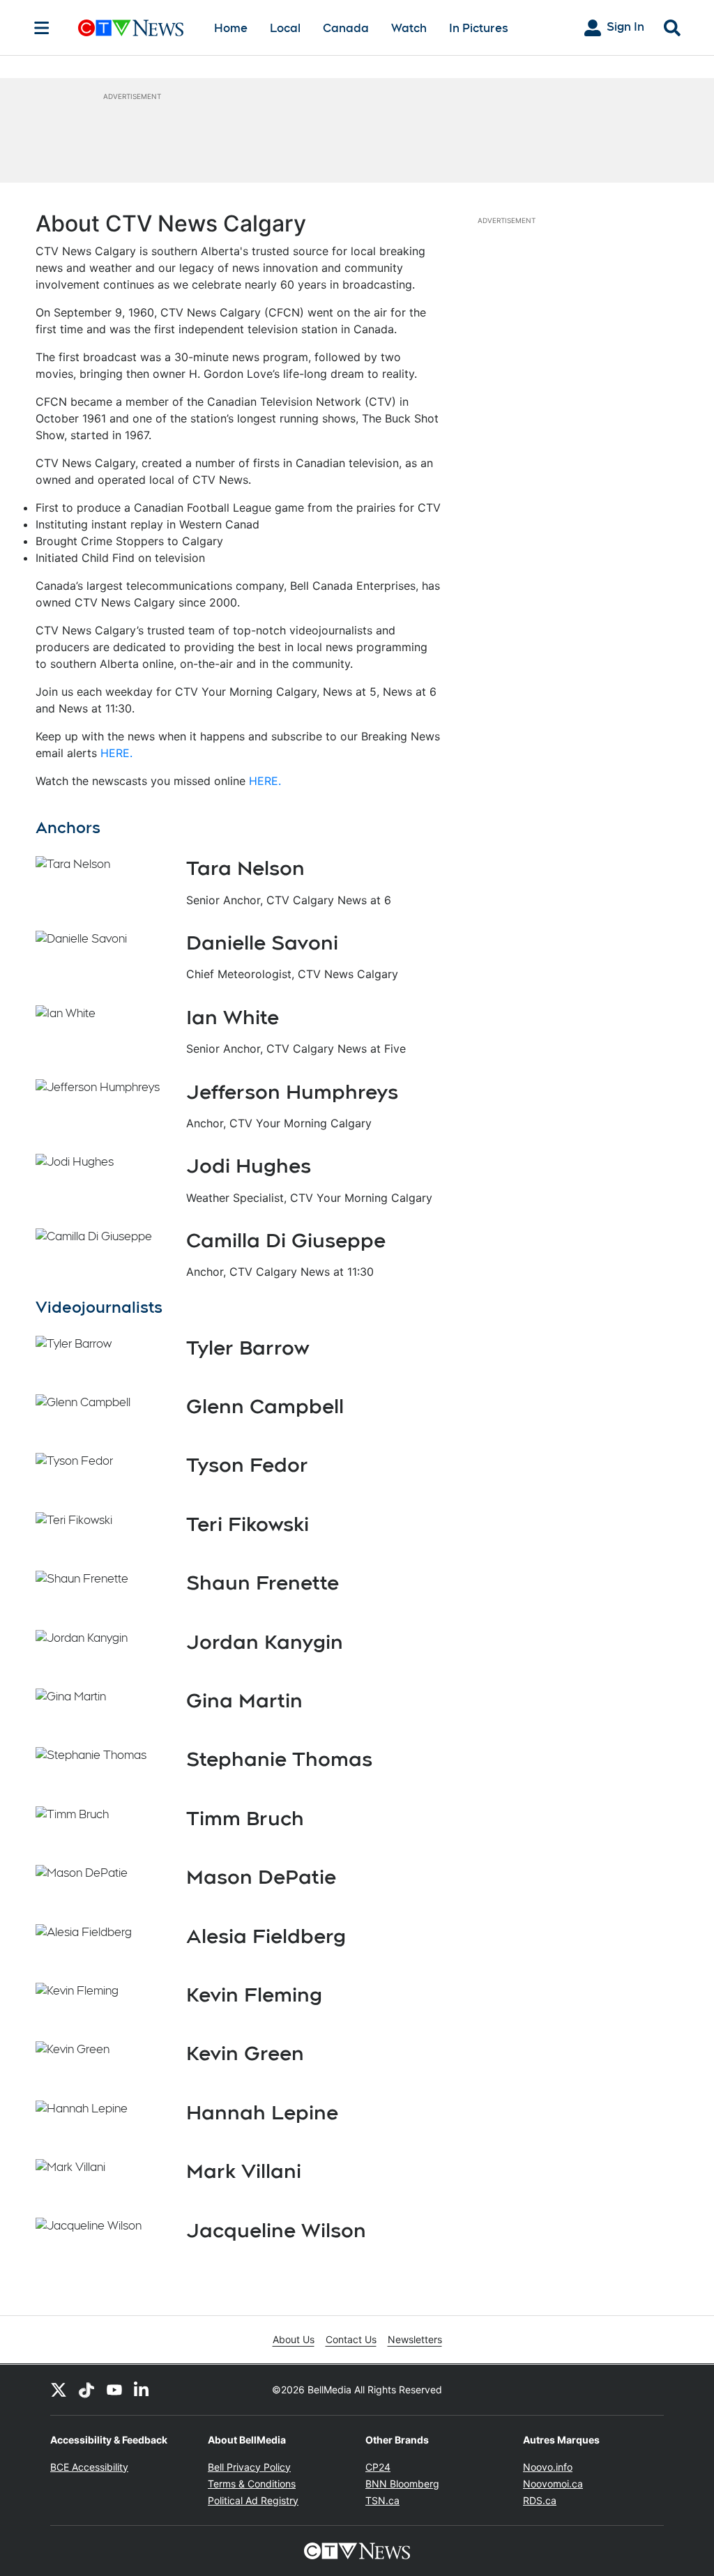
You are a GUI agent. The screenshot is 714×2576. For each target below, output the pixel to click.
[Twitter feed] (59, 2390)
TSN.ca (382, 2500)
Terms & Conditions (252, 2484)
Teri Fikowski (248, 1524)
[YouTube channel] (114, 2390)
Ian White (233, 1017)
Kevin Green (245, 2053)
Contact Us (351, 2339)
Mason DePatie (261, 1877)
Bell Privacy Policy (249, 2467)
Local (285, 28)
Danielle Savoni (262, 943)
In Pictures (479, 28)
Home (231, 28)
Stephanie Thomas (279, 1759)
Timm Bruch (245, 1818)
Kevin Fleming (254, 1995)
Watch (409, 28)
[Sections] (42, 28)
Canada (346, 28)
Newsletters (415, 2339)
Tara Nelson (245, 868)
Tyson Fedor (247, 1465)
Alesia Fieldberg (266, 1936)
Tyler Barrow (248, 1348)
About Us (294, 2339)
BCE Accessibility (89, 2467)
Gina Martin (244, 1700)
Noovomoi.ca (553, 2484)
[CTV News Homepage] (131, 28)
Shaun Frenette (263, 1583)
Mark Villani (244, 2171)
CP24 (378, 2467)
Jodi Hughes (249, 1166)
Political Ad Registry (253, 2500)
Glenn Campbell (265, 1406)
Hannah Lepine (262, 2112)
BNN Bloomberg (402, 2484)
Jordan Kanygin (265, 1642)
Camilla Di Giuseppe (286, 1240)
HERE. (116, 753)
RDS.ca (540, 2500)
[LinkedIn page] (142, 2390)
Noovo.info (548, 2467)
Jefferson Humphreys (292, 1092)
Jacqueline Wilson (276, 2230)
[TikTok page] (86, 2390)
